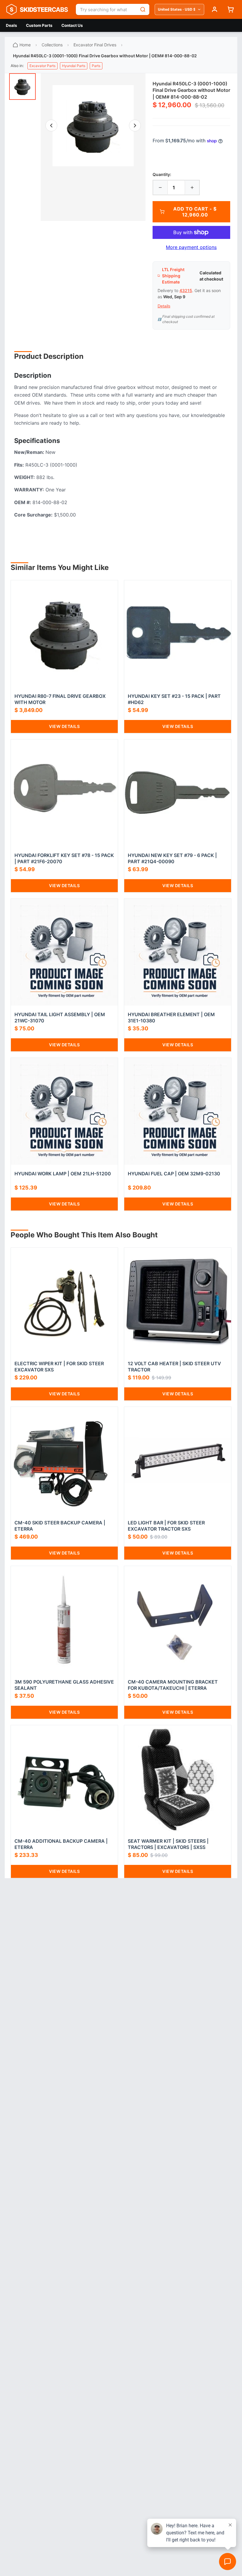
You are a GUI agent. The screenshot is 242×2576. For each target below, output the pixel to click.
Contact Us (72, 25)
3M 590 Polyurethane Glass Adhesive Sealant (64, 1685)
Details (164, 306)
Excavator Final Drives (95, 45)
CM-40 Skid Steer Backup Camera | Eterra (60, 1526)
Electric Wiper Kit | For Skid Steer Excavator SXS (59, 1367)
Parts (96, 66)
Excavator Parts (42, 66)
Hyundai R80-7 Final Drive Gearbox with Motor (60, 699)
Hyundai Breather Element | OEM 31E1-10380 (171, 1017)
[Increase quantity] (192, 188)
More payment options (191, 247)
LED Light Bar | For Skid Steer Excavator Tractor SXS (166, 1526)
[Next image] (135, 126)
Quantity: (162, 174)
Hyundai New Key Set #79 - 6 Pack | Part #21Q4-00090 (172, 858)
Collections (52, 45)
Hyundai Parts (74, 66)
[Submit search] (143, 9)
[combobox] (106, 9)
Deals (12, 25)
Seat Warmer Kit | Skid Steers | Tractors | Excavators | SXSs (168, 1844)
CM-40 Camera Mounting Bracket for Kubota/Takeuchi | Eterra (173, 1685)
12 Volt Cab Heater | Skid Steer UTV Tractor (174, 1367)
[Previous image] (51, 126)
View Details (64, 726)
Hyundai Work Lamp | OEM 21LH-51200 (63, 1174)
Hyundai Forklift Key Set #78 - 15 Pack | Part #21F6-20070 (64, 858)
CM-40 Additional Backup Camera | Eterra (61, 1844)
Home (25, 45)
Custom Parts (39, 25)
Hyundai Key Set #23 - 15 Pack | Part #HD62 (174, 699)
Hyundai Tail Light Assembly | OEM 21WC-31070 (60, 1017)
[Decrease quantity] (160, 188)
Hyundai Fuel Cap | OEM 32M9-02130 (174, 1174)
